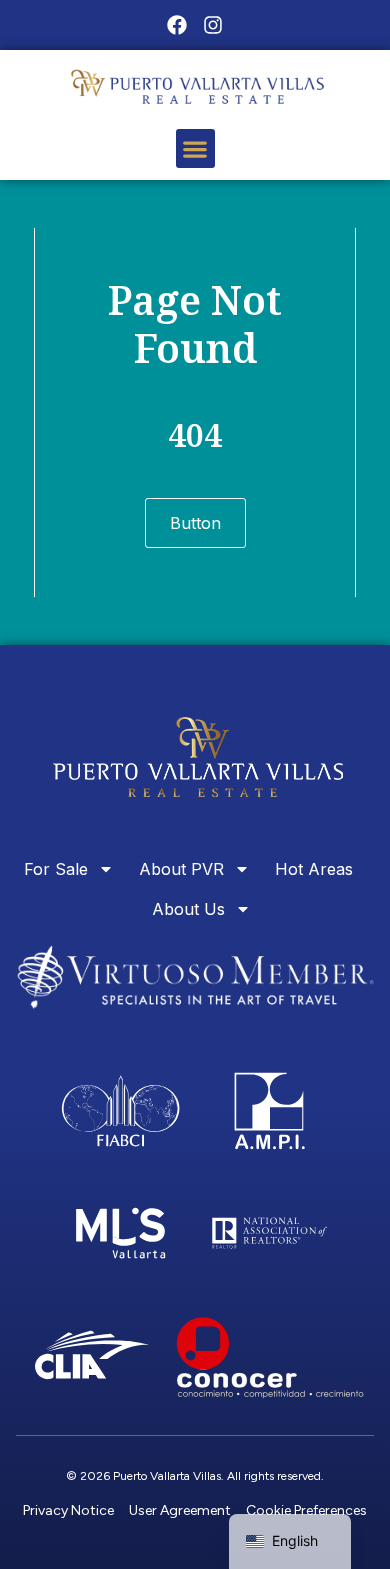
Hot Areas (314, 869)
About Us (188, 909)
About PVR (181, 869)
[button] (195, 148)
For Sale (56, 869)
